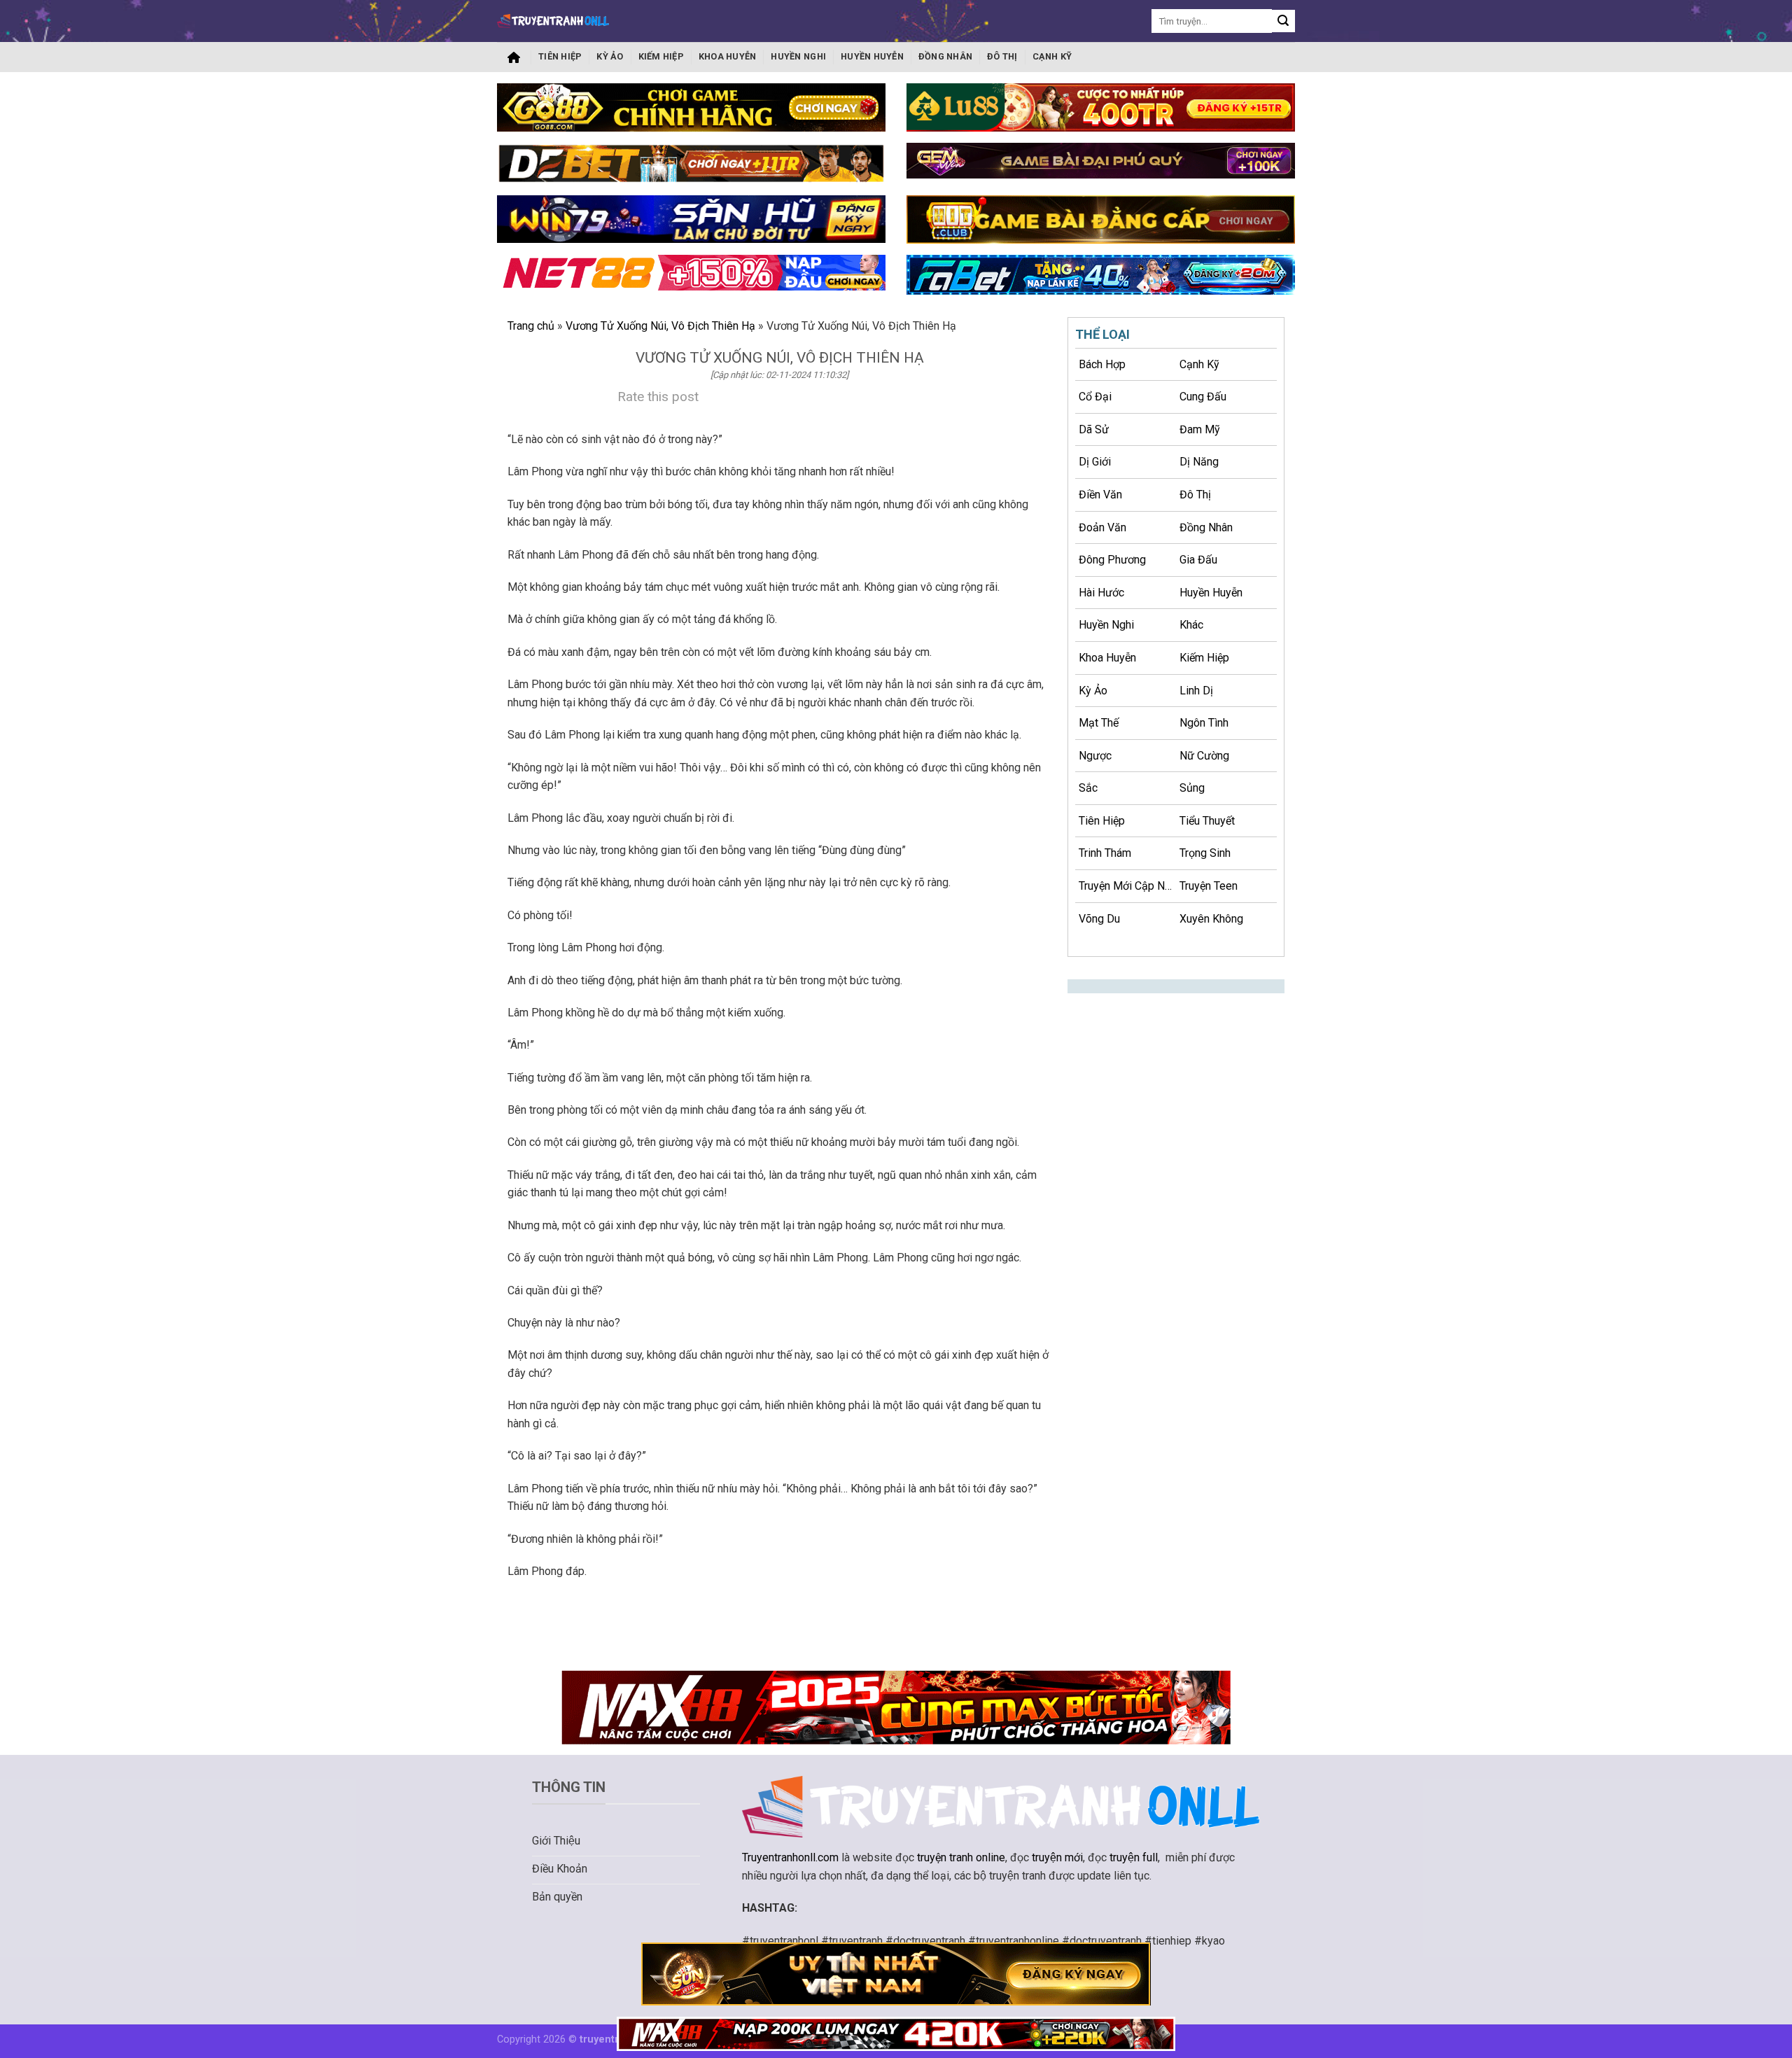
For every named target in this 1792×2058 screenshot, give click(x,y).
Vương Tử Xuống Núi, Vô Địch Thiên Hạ (660, 326)
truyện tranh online (961, 1857)
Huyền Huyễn (872, 56)
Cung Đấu (1203, 397)
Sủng (1192, 788)
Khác (1191, 625)
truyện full (1134, 1857)
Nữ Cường (1204, 756)
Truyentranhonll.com (790, 1857)
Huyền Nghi (798, 56)
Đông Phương (1112, 560)
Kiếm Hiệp (661, 56)
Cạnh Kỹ (1052, 56)
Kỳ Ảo (610, 56)
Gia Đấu (1198, 560)
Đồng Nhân (945, 56)
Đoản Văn (1102, 527)
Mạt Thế (1099, 723)
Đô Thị (1002, 56)
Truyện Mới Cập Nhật (1127, 886)
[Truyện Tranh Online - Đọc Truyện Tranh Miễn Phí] (553, 21)
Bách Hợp (1102, 364)
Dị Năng (1199, 462)
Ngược (1095, 756)
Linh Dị (1196, 691)
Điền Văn (1100, 495)
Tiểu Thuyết (1207, 821)
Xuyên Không (1211, 919)
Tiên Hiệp (560, 56)
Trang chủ (514, 57)
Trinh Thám (1105, 853)
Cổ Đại (1095, 397)
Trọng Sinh (1205, 853)
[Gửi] (1283, 21)
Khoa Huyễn (728, 56)
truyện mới (1057, 1857)
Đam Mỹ (1200, 429)
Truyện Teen (1209, 886)
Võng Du (1099, 919)
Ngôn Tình (1204, 723)
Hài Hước (1101, 593)
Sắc (1088, 788)
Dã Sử (1094, 429)
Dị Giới (1095, 462)
